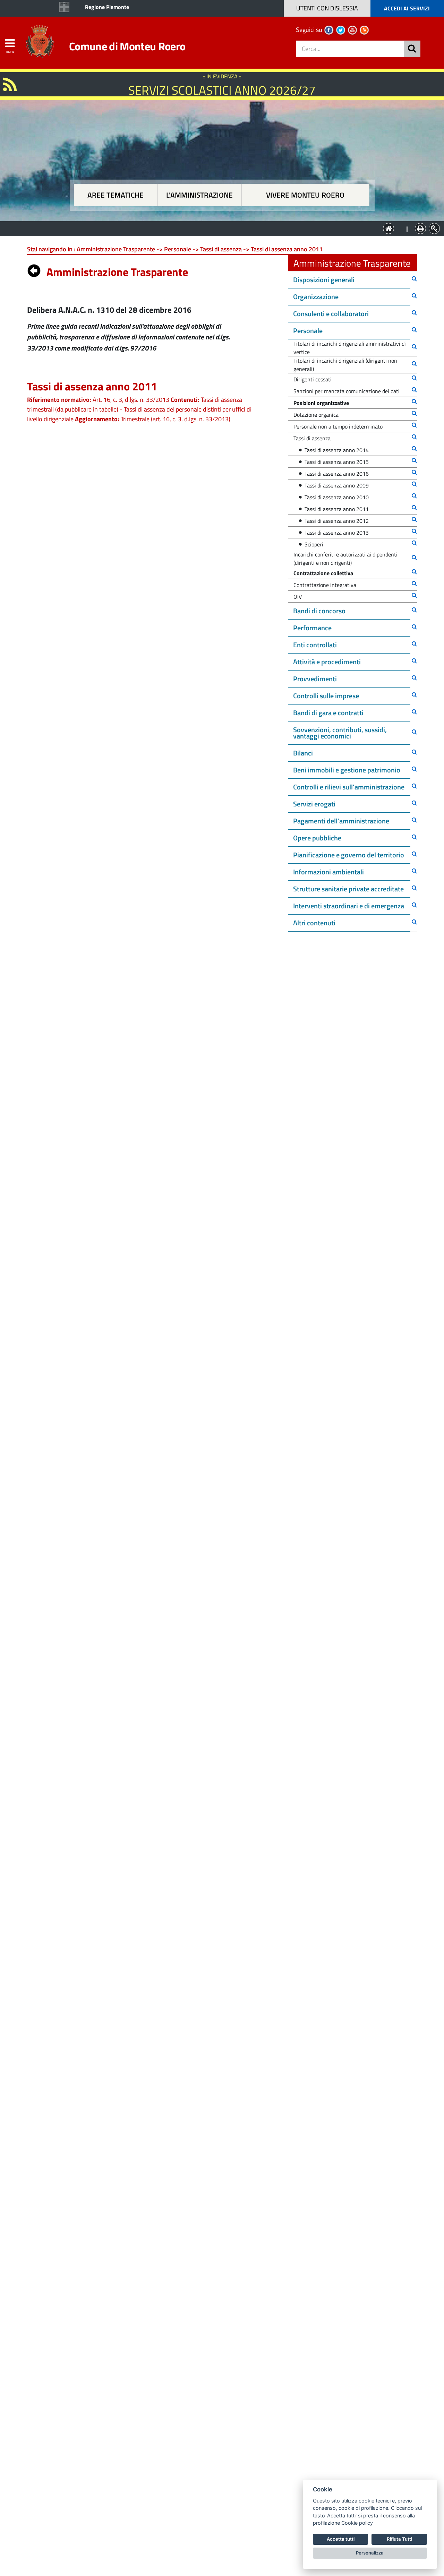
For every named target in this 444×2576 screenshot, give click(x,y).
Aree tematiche (116, 195)
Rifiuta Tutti (399, 2539)
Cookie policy (357, 2523)
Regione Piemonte (107, 7)
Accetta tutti (341, 2539)
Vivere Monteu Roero (305, 195)
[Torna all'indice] (34, 269)
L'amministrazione (199, 195)
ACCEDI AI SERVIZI (407, 8)
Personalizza (370, 2553)
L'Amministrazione (217, 228)
